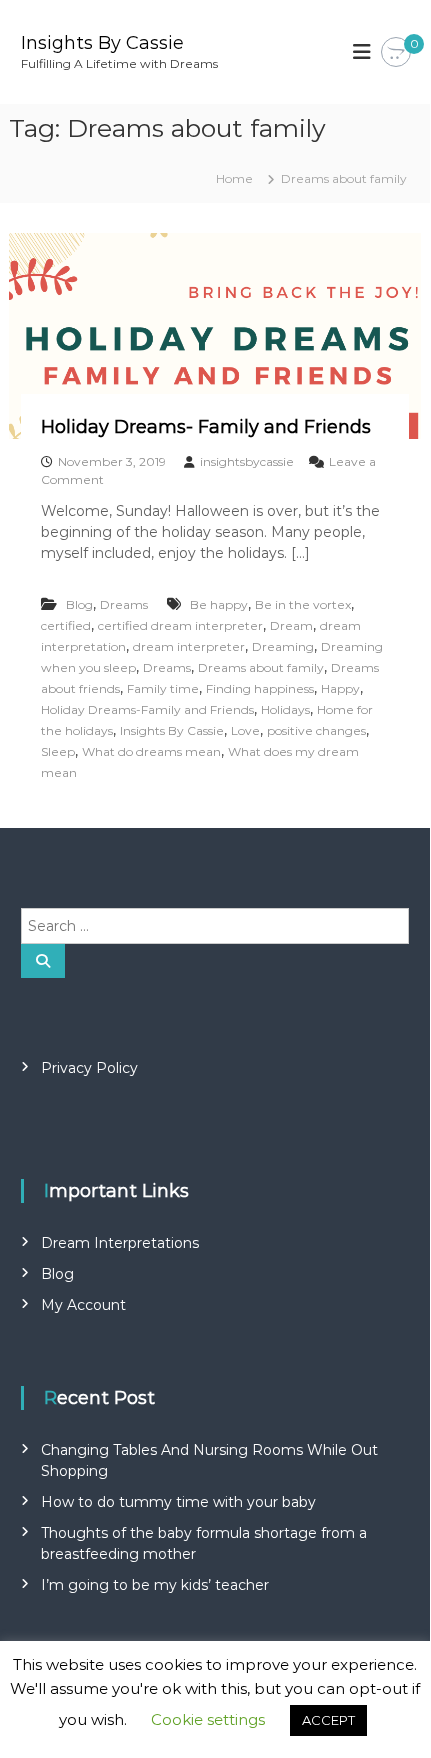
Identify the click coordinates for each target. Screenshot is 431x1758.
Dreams (124, 604)
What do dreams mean (151, 751)
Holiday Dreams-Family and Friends (147, 709)
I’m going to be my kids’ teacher (155, 1585)
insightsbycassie (247, 461)
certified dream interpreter (180, 625)
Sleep (58, 751)
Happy (340, 688)
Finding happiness (260, 688)
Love (245, 730)
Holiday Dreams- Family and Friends (206, 427)
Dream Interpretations (120, 1243)
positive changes (316, 730)
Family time (163, 688)
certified (66, 625)
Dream (291, 625)
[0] (396, 53)
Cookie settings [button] (208, 1719)
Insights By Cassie (102, 43)
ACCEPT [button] (328, 1720)
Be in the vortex (303, 604)
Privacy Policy (89, 1068)
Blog (79, 604)
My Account (83, 1305)
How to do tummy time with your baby (178, 1502)
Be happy (219, 604)
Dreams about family (261, 667)
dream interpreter (189, 646)
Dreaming (283, 646)
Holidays (285, 709)
